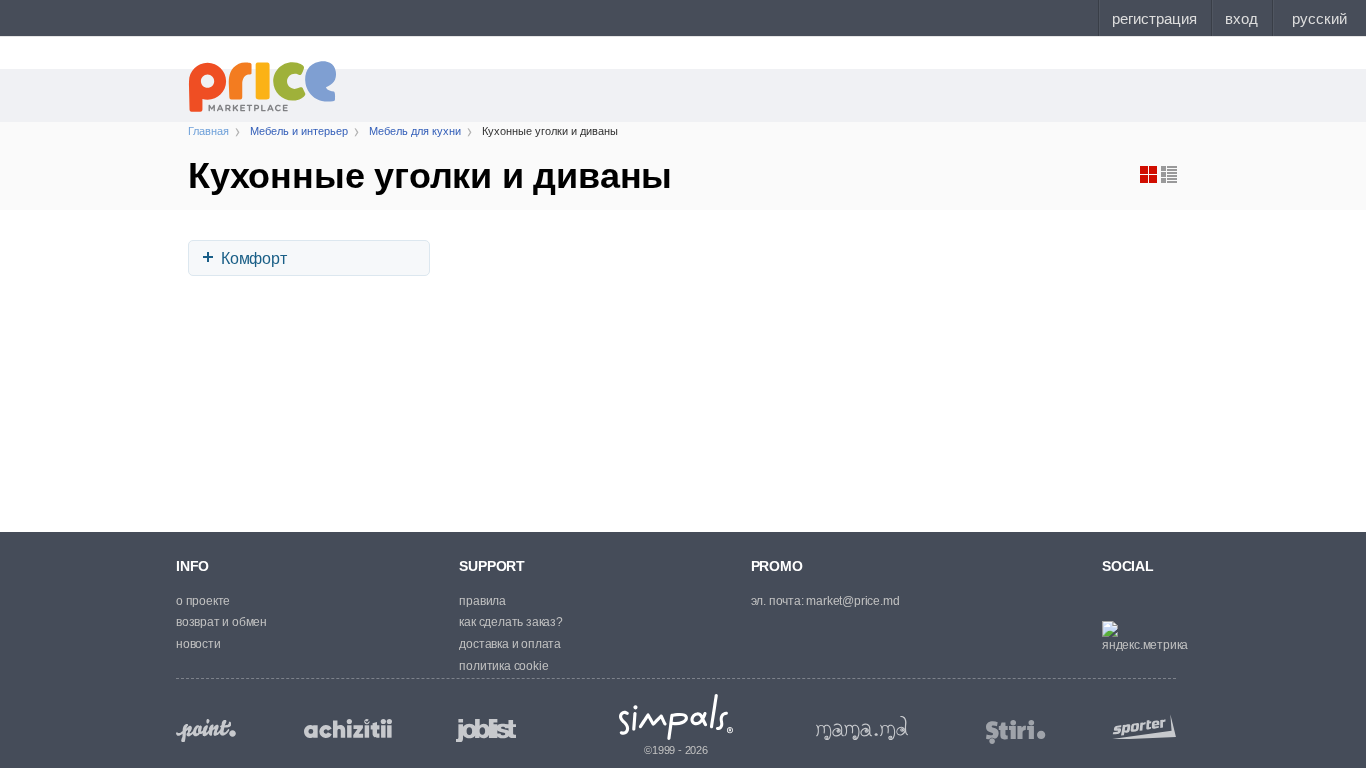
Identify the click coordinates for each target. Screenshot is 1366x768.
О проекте (203, 601)
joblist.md (486, 730)
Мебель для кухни (415, 131)
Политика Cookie (503, 666)
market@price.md (852, 601)
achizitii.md (348, 729)
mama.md (862, 728)
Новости (198, 644)
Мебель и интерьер (299, 131)
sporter (1140, 726)
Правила (482, 601)
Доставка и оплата (510, 644)
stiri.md (1016, 732)
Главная (208, 131)
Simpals (676, 717)
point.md (206, 730)
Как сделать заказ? (510, 622)
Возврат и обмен (221, 622)
